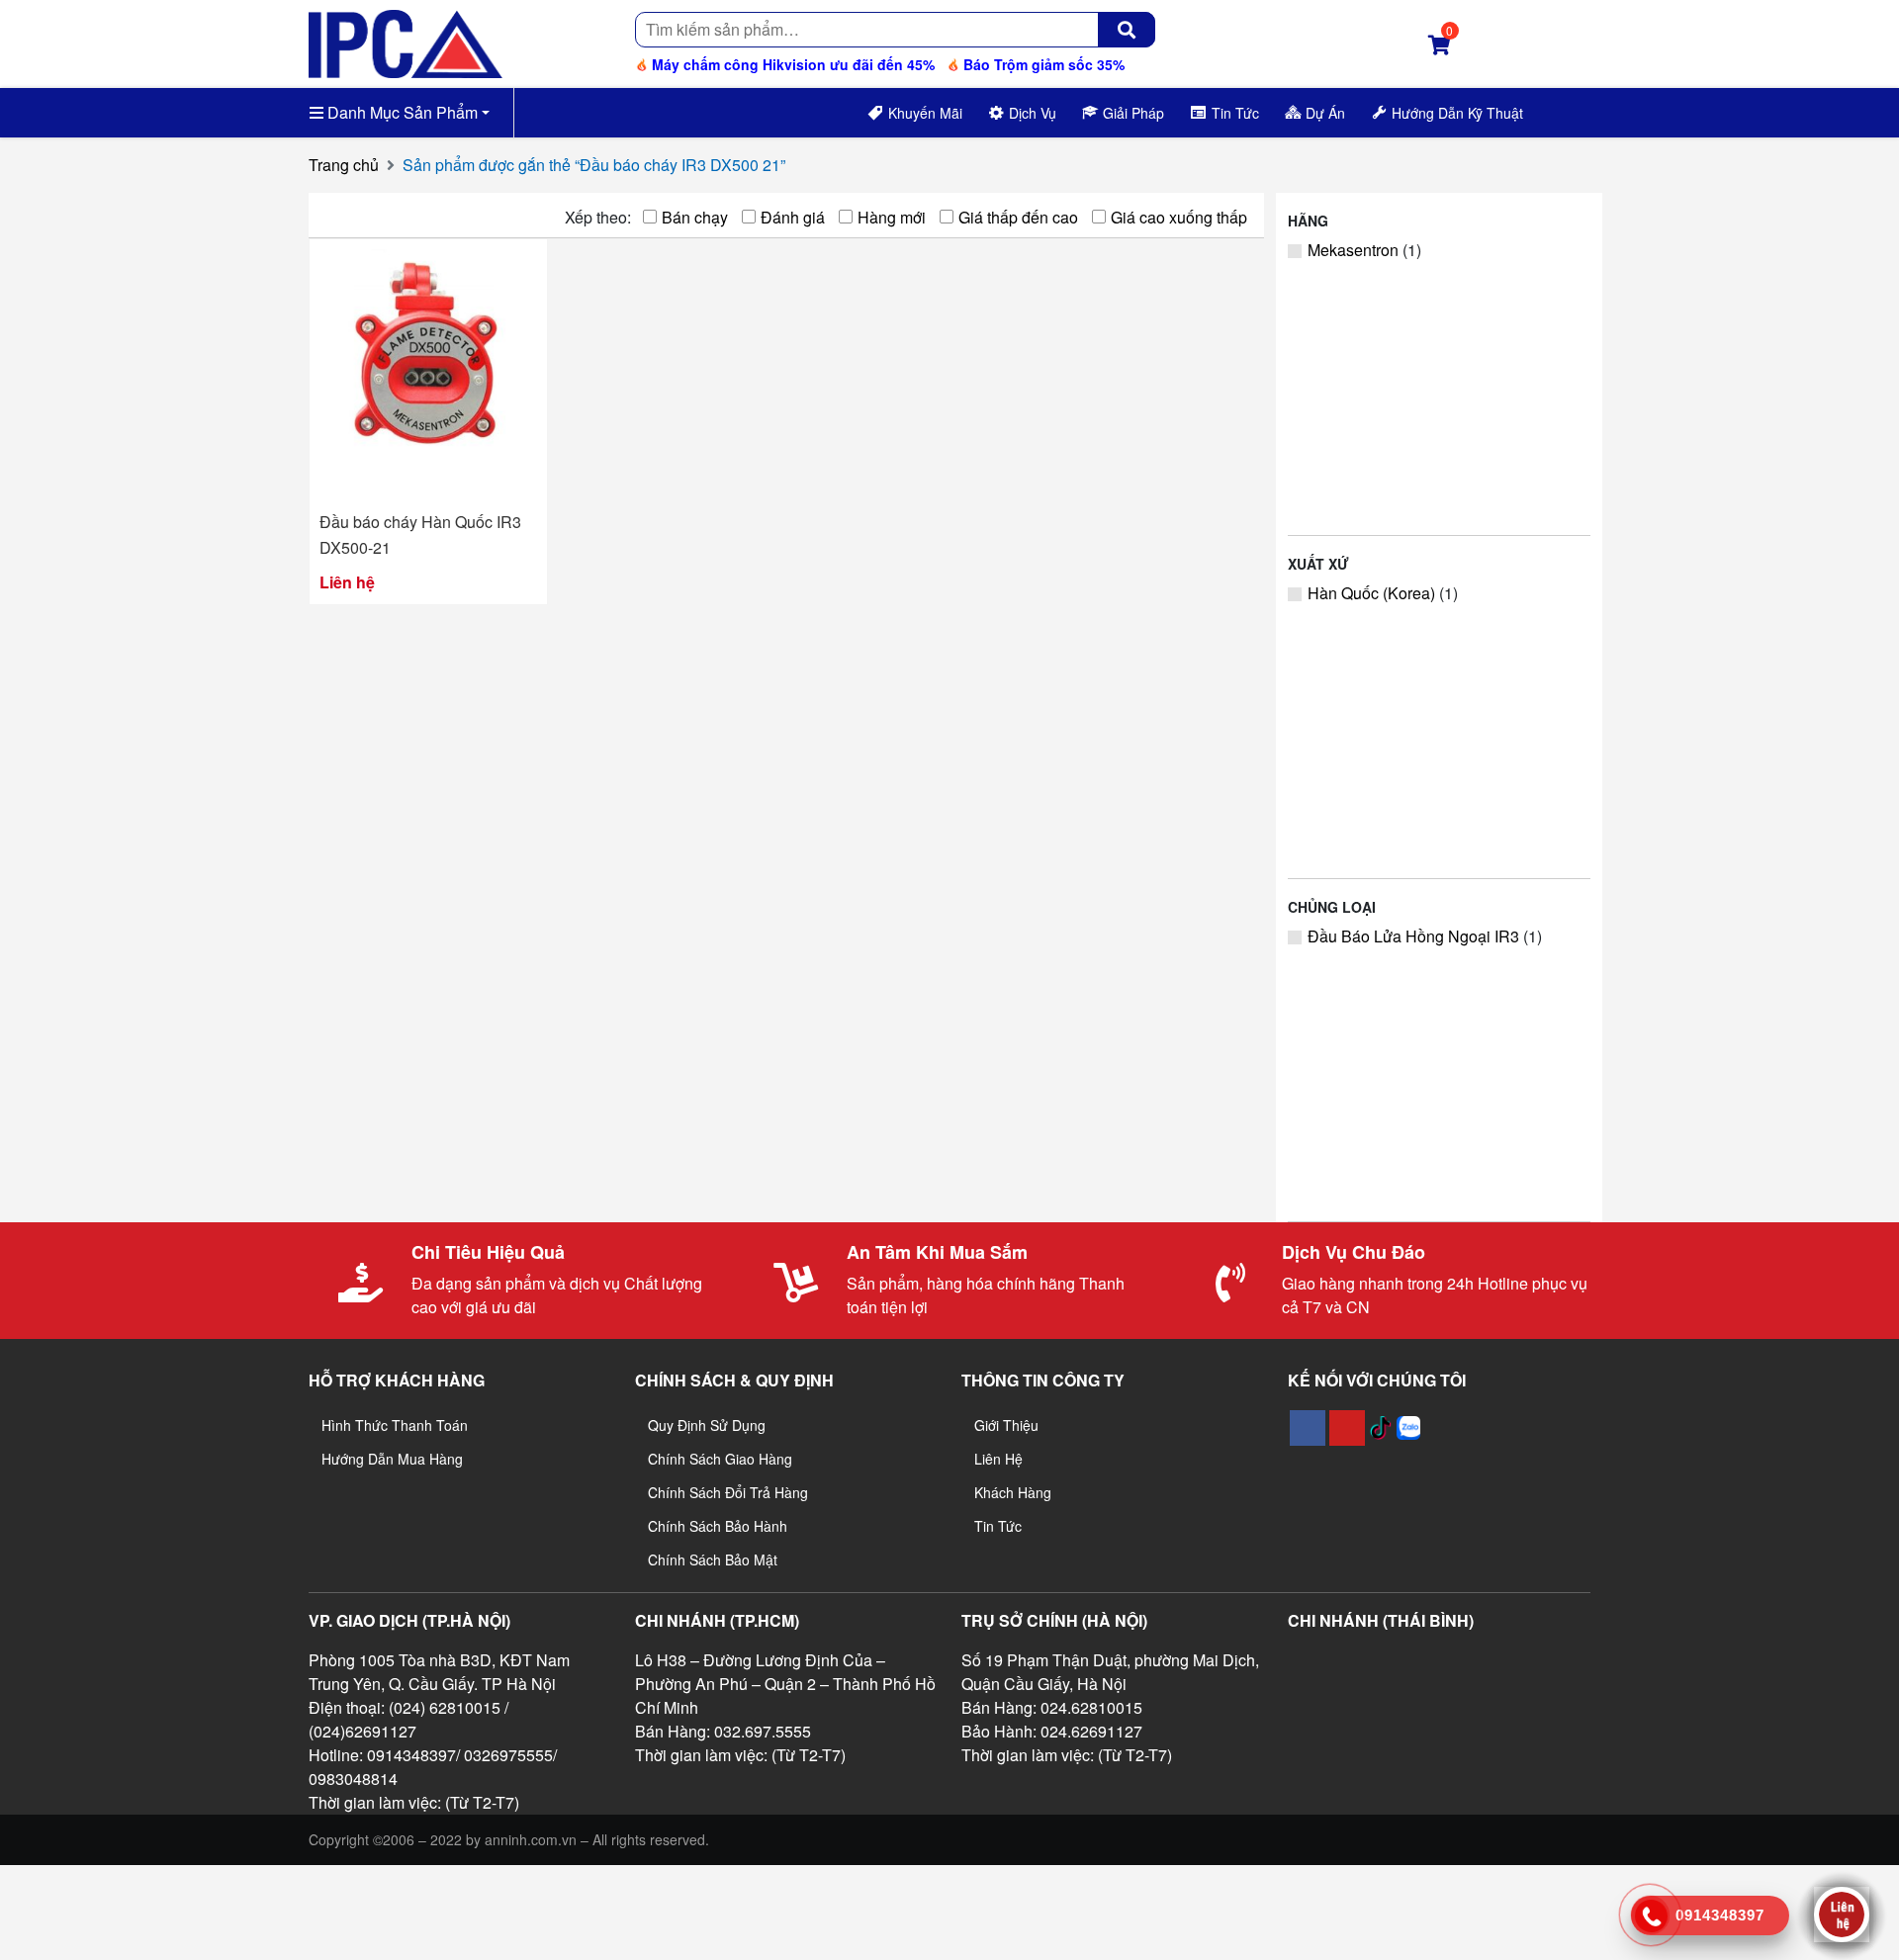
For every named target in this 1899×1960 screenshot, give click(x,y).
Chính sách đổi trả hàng (728, 1492)
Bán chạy (695, 217)
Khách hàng (1013, 1492)
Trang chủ (344, 165)
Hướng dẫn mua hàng (392, 1459)
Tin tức (998, 1526)
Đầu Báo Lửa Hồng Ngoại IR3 (1413, 936)
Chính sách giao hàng (720, 1459)
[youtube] (1347, 1428)
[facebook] (1308, 1428)
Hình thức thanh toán (395, 1425)
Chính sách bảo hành (718, 1526)
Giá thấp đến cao (1018, 217)
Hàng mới (892, 217)
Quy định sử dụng (707, 1425)
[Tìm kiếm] (1127, 30)
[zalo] (1408, 1428)
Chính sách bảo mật (713, 1559)
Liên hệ (998, 1459)
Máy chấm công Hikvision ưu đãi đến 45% (791, 64)
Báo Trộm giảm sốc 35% (1042, 64)
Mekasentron (1353, 250)
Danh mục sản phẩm (401, 112)
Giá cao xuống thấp (1179, 217)
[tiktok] (1381, 1428)
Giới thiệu (1006, 1425)
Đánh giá (793, 217)
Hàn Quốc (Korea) (1371, 593)
